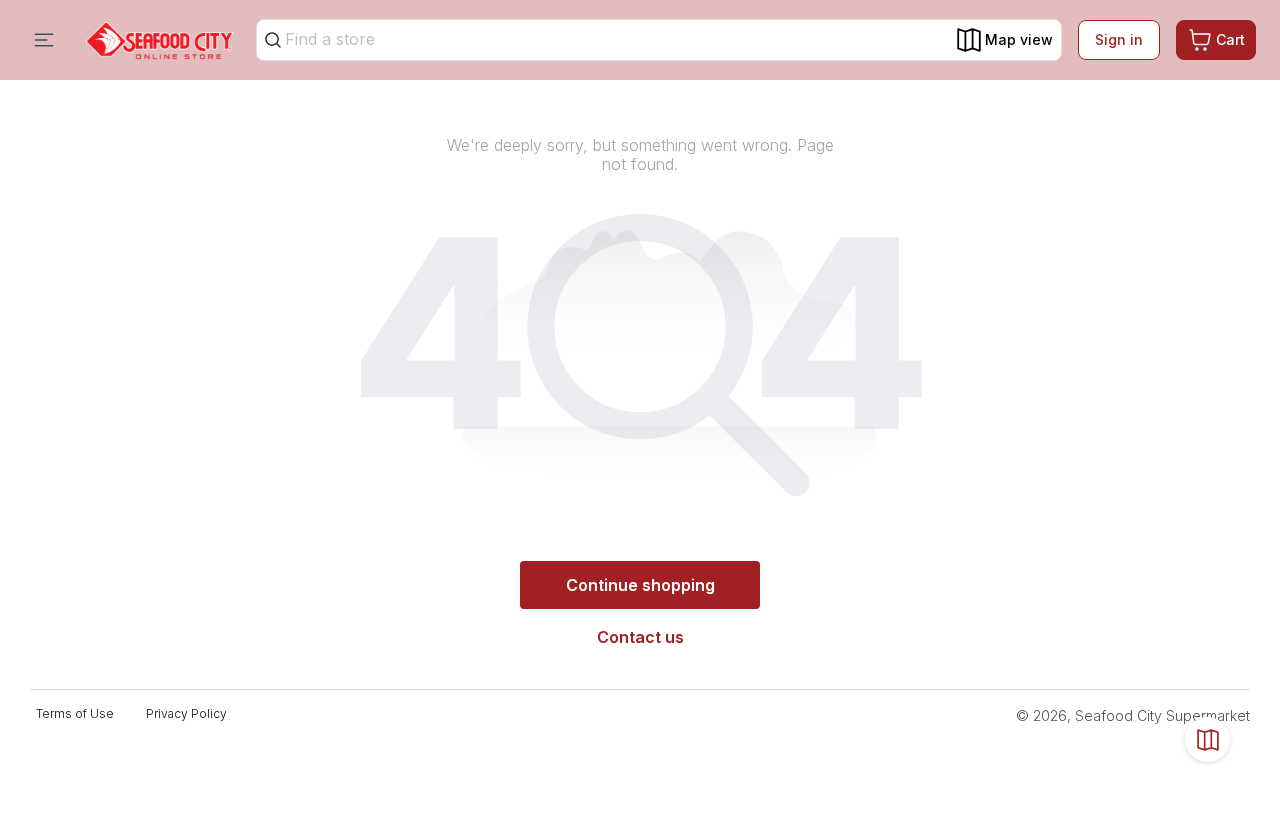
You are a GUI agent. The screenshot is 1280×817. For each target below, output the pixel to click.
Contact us (640, 637)
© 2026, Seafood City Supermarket (1133, 715)
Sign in (1119, 39)
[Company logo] (160, 40)
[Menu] (44, 40)
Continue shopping (640, 585)
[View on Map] (1207, 739)
